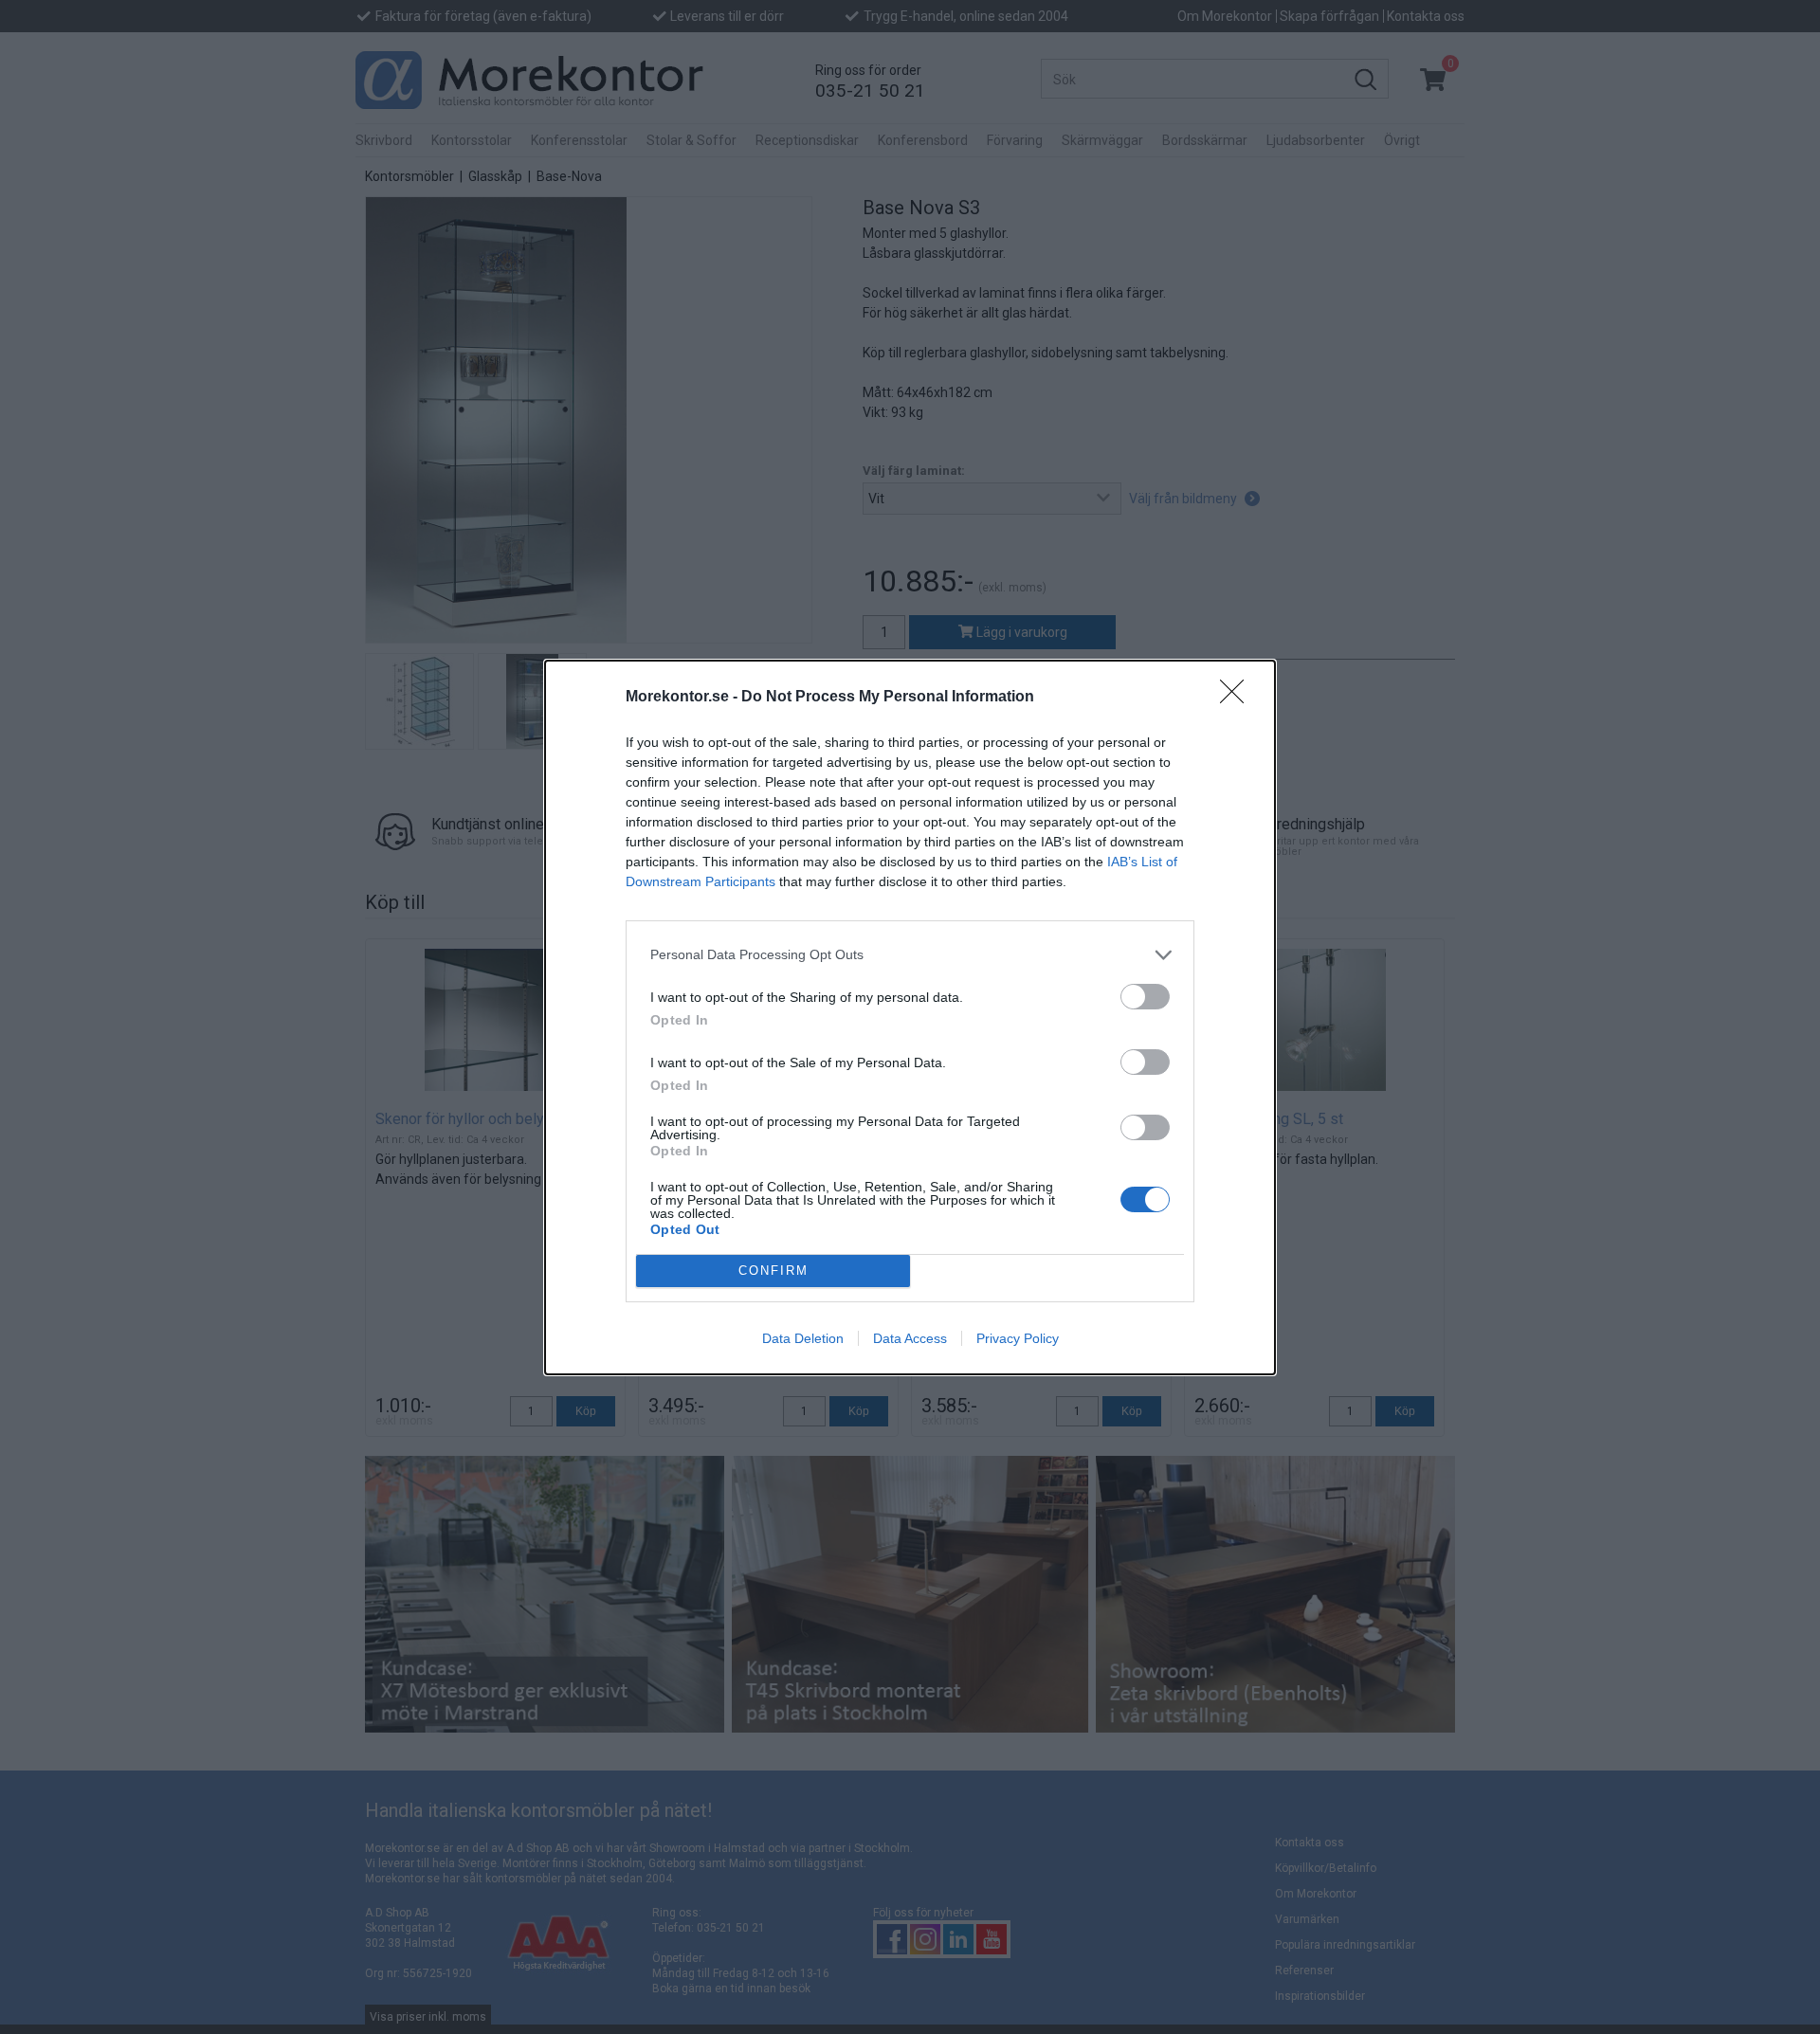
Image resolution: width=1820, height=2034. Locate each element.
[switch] (1145, 997)
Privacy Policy (1018, 1338)
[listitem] (910, 955)
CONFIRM (773, 1271)
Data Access (910, 1338)
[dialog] (910, 1017)
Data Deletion (803, 1338)
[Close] (1238, 698)
